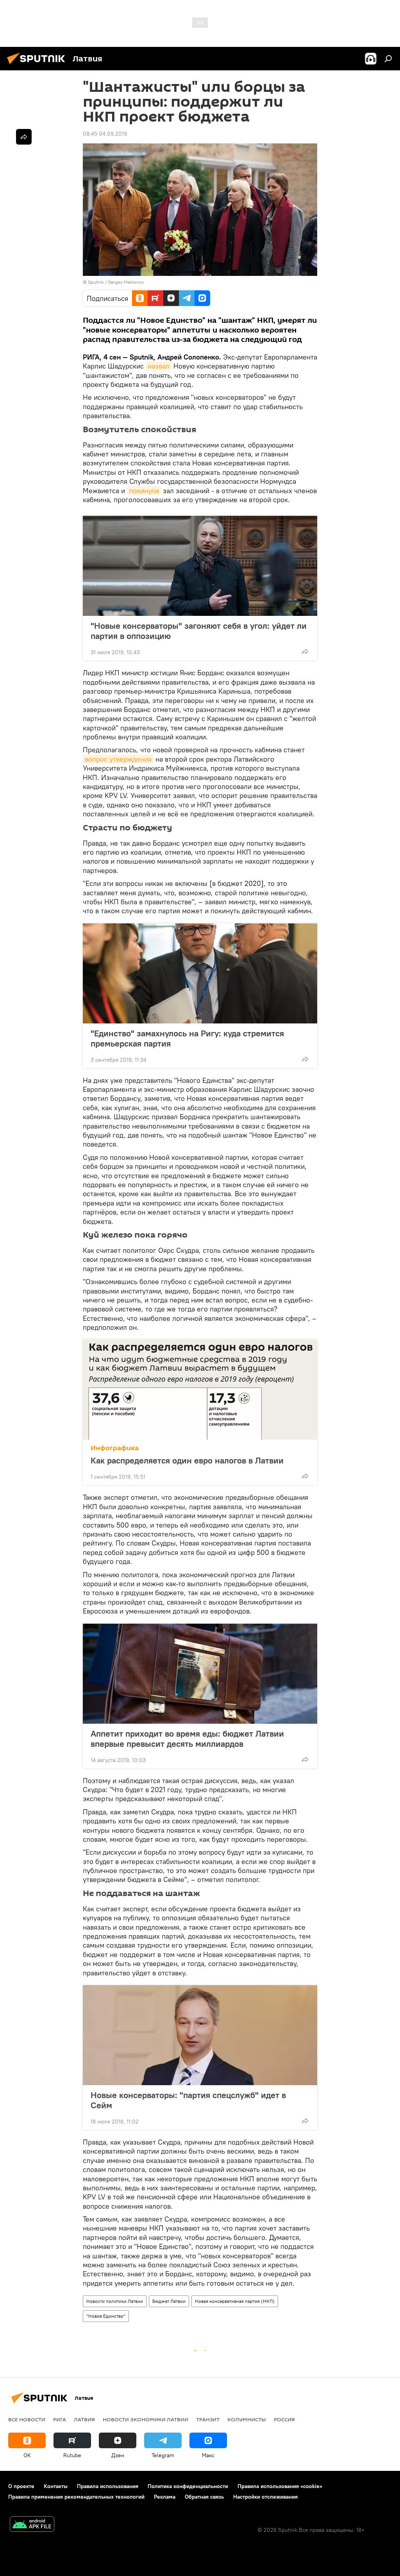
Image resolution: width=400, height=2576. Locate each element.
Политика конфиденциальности (188, 2486)
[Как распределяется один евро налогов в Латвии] (200, 1390)
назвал (159, 366)
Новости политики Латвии (115, 2301)
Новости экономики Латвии (146, 2419)
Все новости (27, 2419)
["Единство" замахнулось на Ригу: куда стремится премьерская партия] (200, 973)
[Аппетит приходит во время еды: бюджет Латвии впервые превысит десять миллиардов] (200, 1674)
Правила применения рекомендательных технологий (76, 2497)
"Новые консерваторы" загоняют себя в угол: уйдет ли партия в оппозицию (199, 631)
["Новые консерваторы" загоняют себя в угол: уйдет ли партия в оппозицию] (200, 566)
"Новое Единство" (106, 2316)
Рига (60, 2419)
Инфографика (115, 1448)
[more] (305, 651)
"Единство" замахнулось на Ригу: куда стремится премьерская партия (187, 1038)
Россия (284, 2419)
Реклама (165, 2497)
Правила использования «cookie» (280, 2486)
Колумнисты (247, 2419)
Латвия (84, 2419)
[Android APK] (32, 2525)
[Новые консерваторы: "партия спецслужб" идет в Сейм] (200, 2035)
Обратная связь (204, 2497)
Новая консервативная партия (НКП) (235, 2301)
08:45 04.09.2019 (105, 134)
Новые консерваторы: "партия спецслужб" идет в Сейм (188, 2100)
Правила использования (108, 2486)
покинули (144, 491)
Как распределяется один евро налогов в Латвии (187, 1460)
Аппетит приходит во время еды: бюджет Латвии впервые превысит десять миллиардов (187, 1739)
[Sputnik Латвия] (38, 65)
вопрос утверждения (118, 759)
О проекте (21, 2486)
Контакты (56, 2486)
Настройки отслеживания (265, 2497)
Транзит (208, 2419)
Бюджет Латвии (169, 2301)
